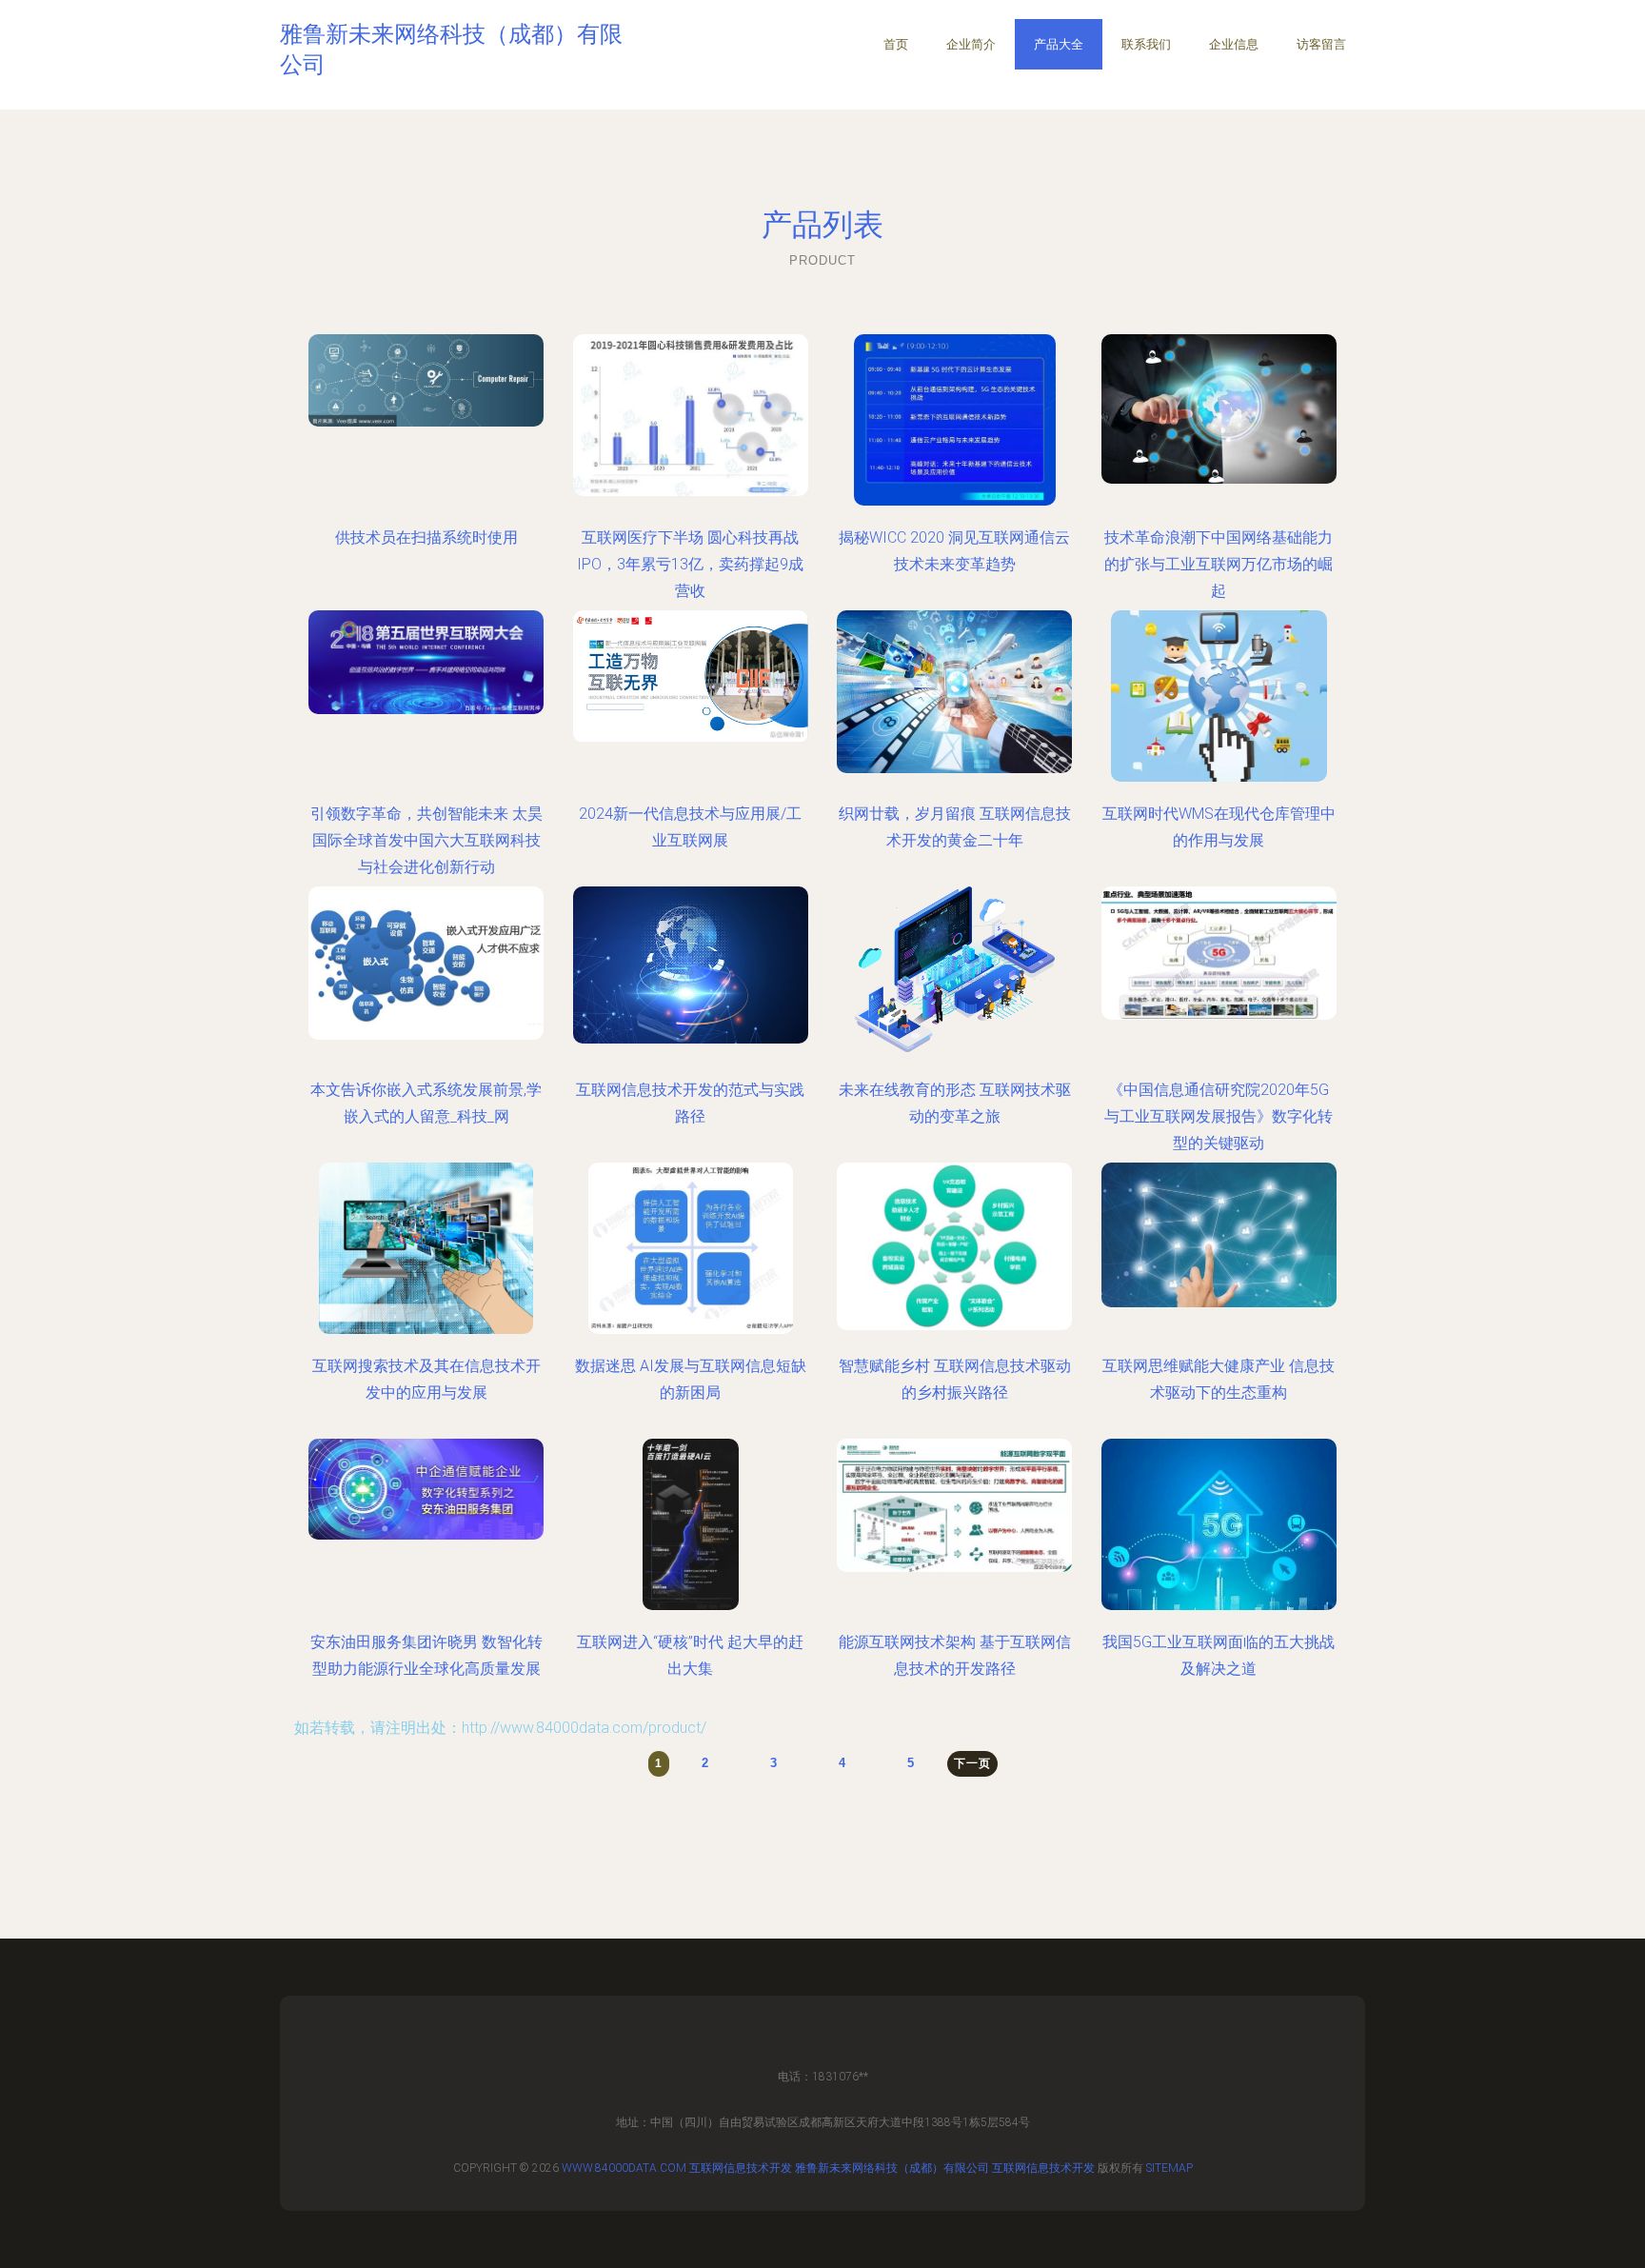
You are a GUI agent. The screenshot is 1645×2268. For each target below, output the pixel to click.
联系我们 (1146, 44)
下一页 (972, 1763)
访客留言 (1321, 44)
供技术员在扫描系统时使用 (426, 537)
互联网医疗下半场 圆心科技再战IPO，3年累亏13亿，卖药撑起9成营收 (690, 564)
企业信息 (1234, 44)
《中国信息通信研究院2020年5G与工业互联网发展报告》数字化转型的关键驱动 (1219, 1116)
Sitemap (1169, 2168)
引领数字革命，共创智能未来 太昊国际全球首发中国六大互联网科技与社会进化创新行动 (426, 840)
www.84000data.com (624, 2168)
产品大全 (1059, 44)
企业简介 (971, 44)
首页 (896, 44)
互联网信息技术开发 (741, 2168)
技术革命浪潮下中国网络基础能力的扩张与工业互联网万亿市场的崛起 (1219, 564)
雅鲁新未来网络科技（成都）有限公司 (892, 2168)
